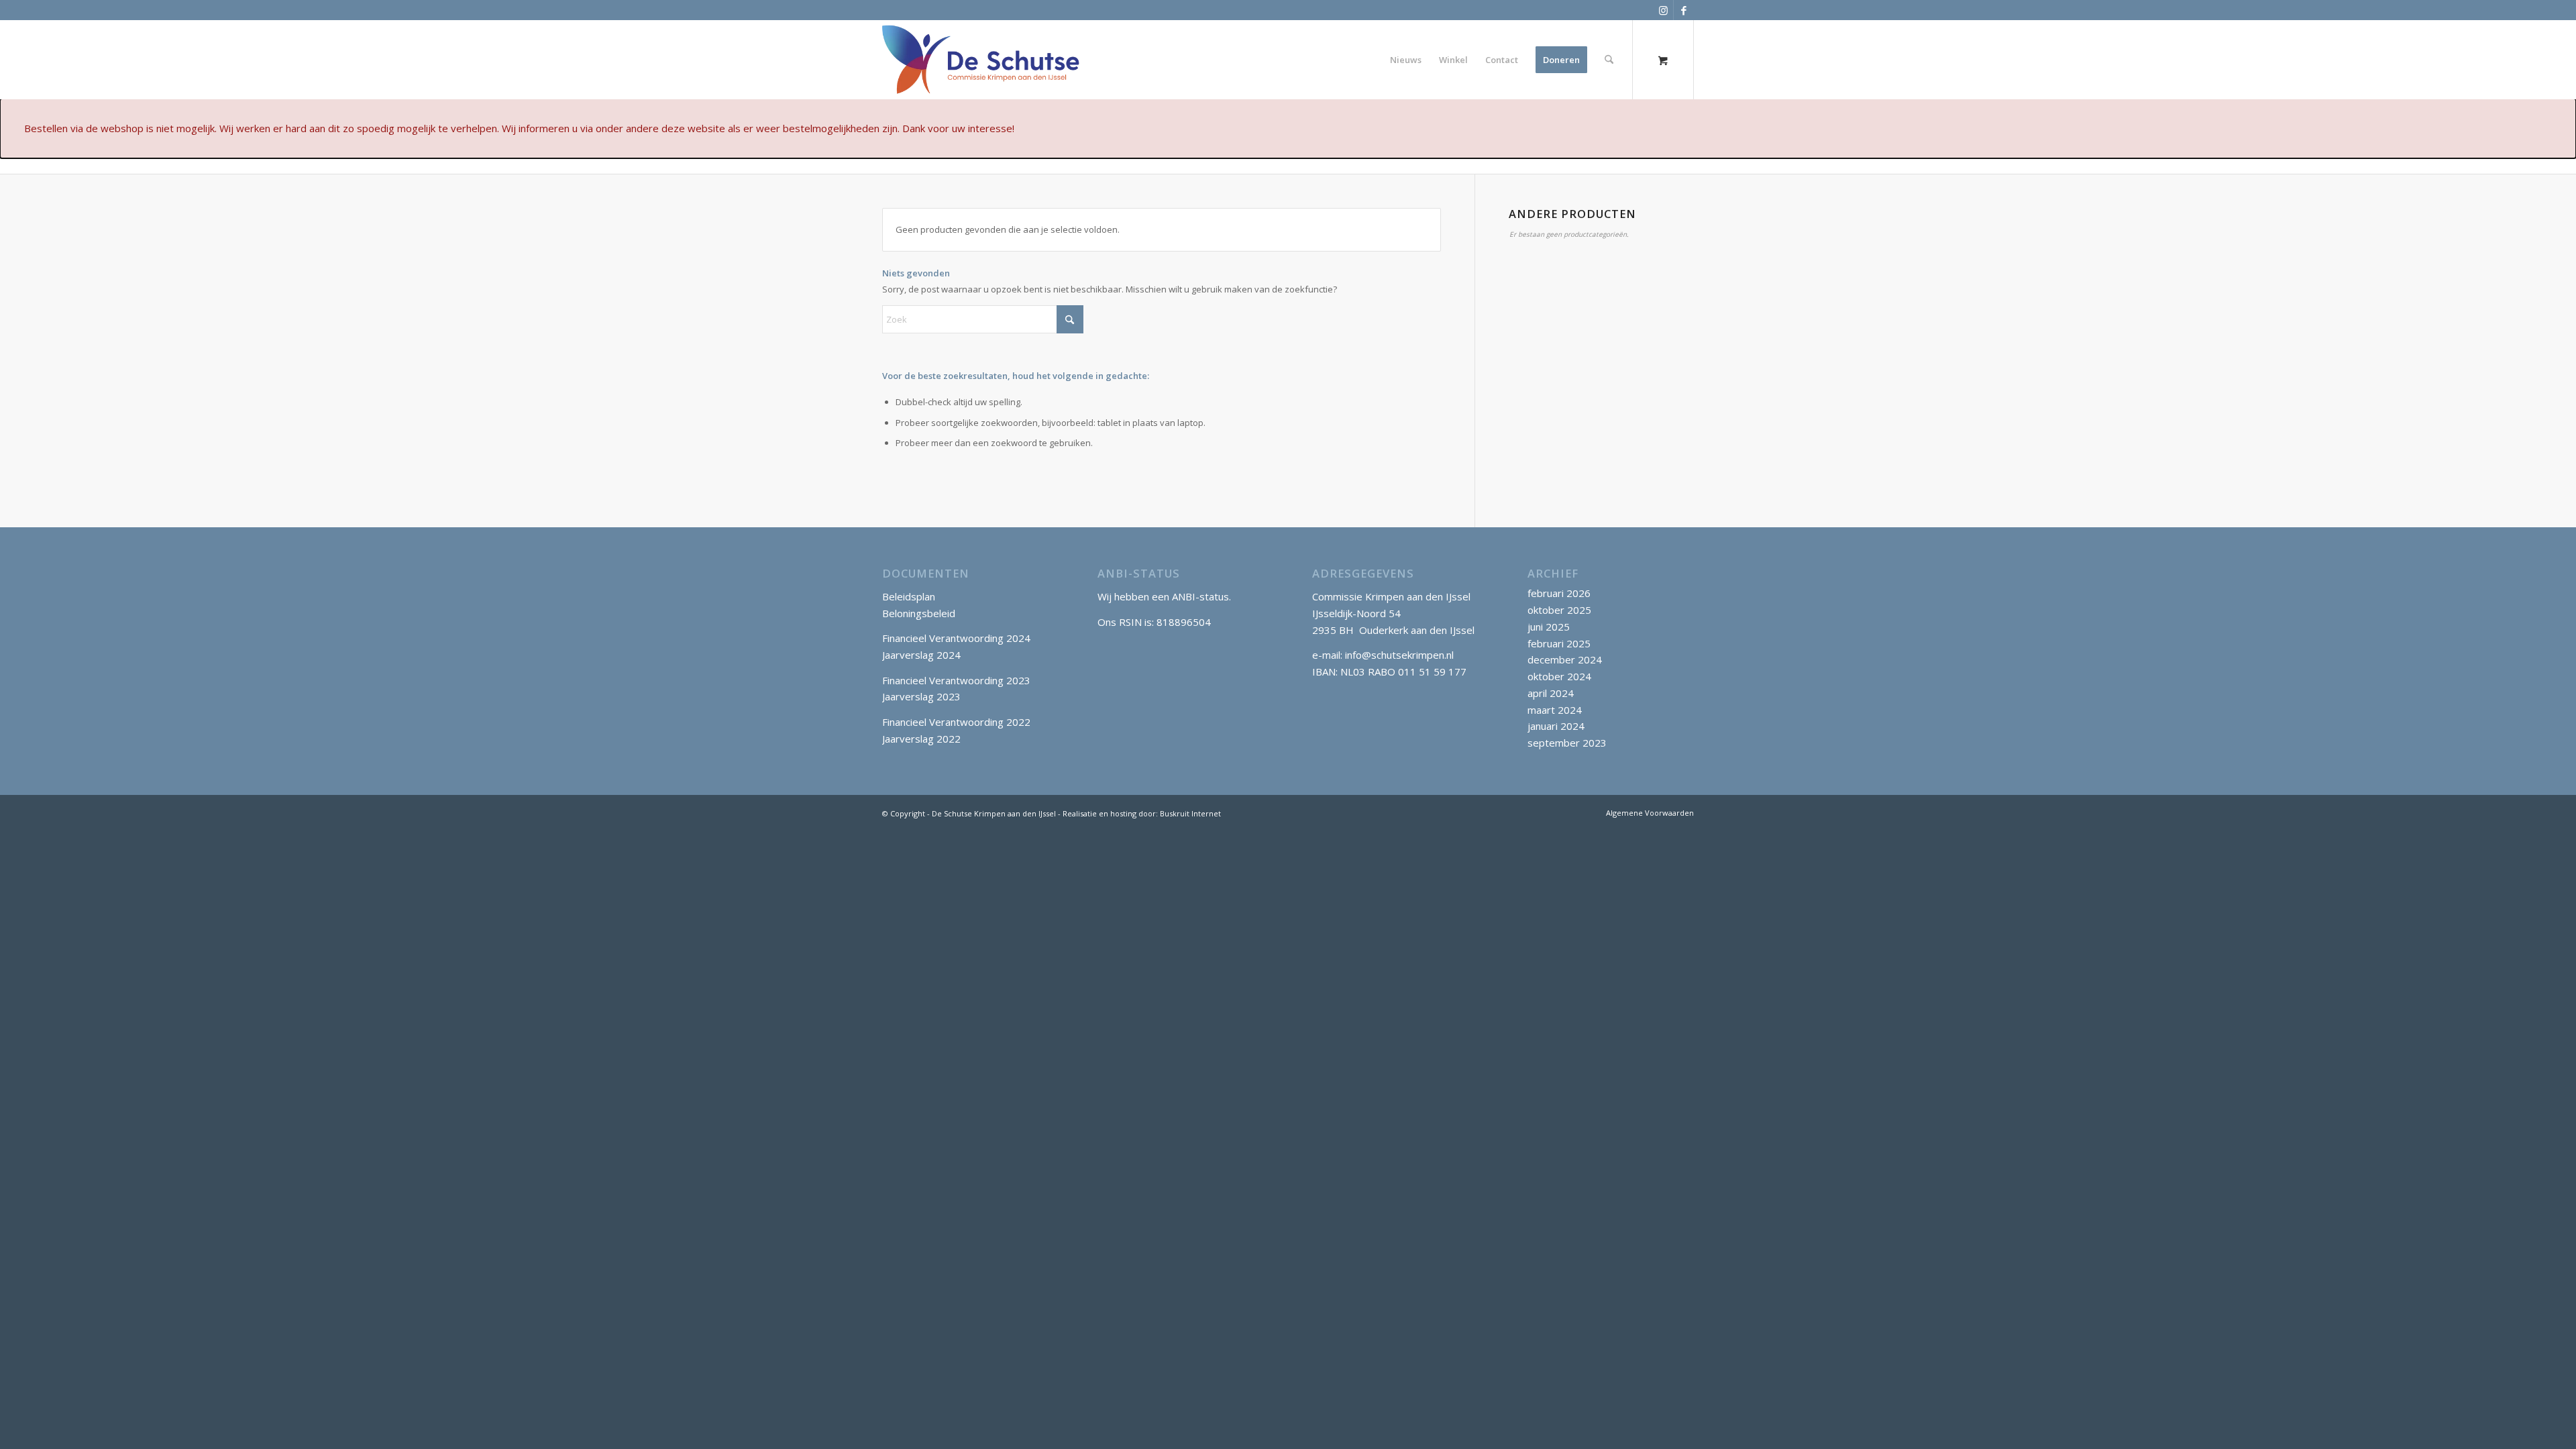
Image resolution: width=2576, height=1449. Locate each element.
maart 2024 (1555, 710)
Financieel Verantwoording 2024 (956, 638)
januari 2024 (1556, 726)
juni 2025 (1549, 627)
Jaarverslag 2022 (921, 739)
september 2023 (1567, 743)
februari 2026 (1559, 593)
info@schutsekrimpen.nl (1399, 655)
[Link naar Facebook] (1684, 10)
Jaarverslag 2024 (921, 655)
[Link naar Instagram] (1663, 10)
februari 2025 (1559, 643)
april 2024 (1551, 693)
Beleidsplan (909, 596)
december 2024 (1565, 659)
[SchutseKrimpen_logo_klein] (981, 60)
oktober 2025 (1559, 610)
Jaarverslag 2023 (921, 696)
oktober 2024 (1559, 676)
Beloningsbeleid (919, 613)
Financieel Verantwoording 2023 (956, 680)
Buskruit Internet (1190, 813)
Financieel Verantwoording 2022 (956, 722)
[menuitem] (1406, 60)
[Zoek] (1609, 60)
